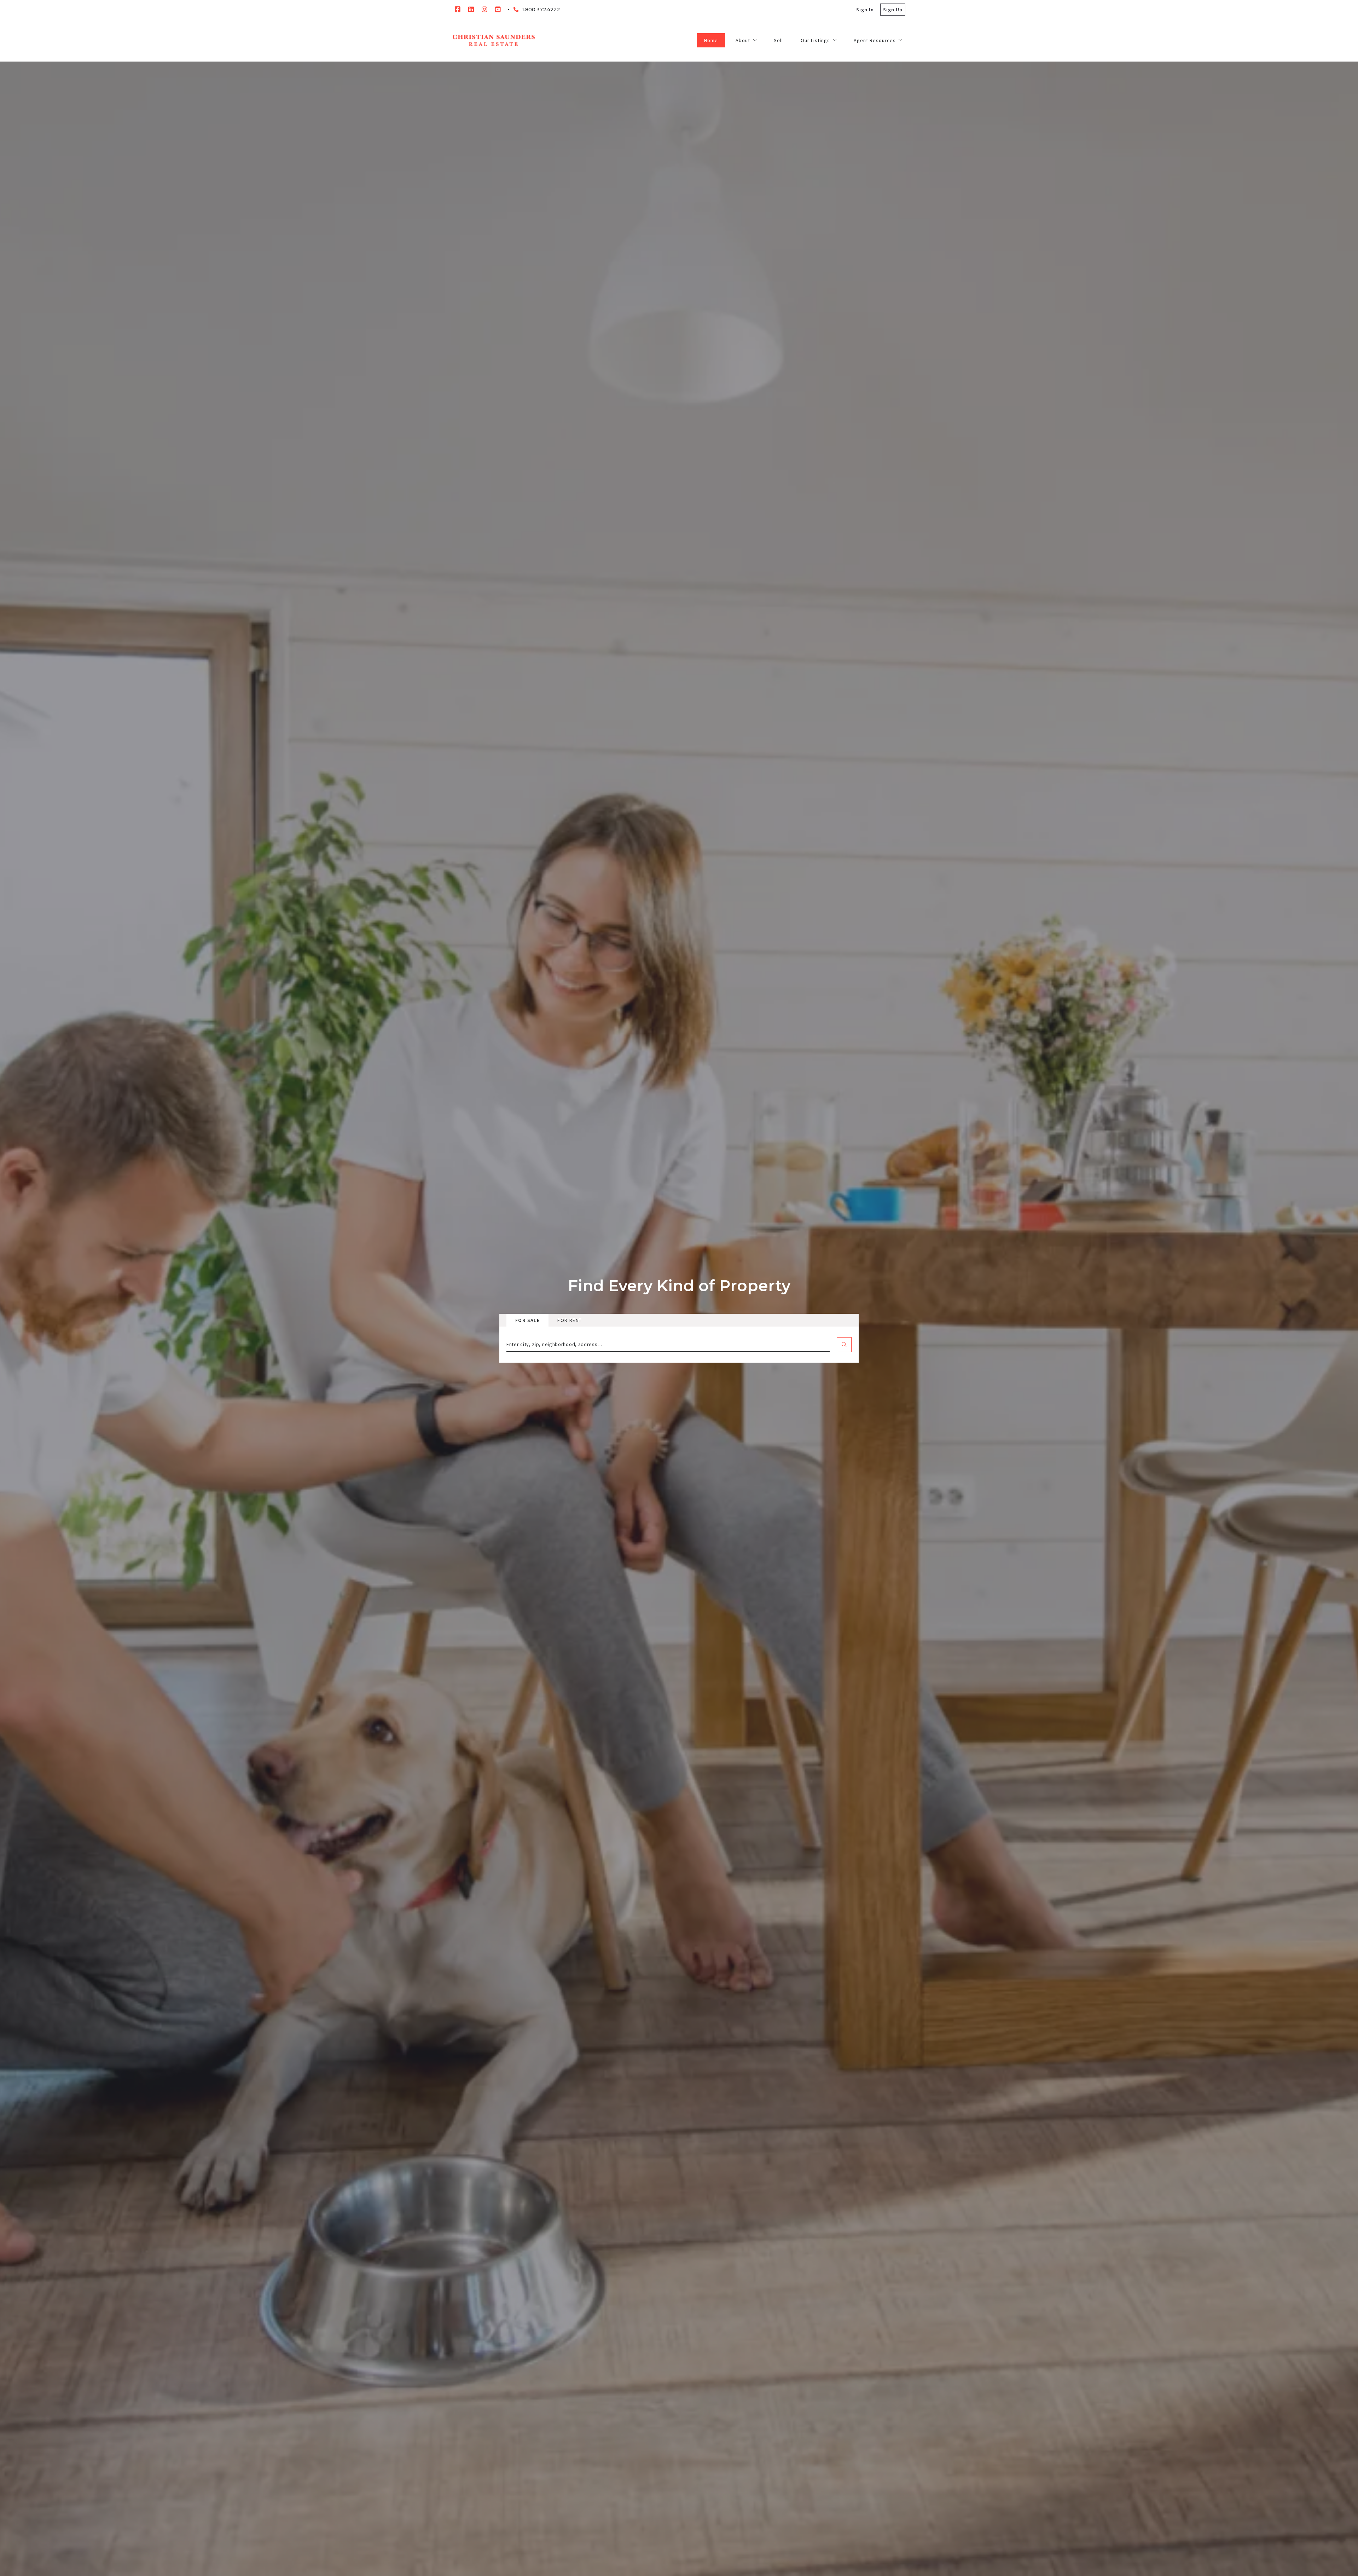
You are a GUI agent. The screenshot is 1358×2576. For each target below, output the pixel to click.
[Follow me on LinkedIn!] (471, 10)
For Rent (570, 1320)
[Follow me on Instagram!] (484, 10)
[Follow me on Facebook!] (458, 10)
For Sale (527, 1320)
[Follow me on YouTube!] (498, 10)
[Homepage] (494, 40)
